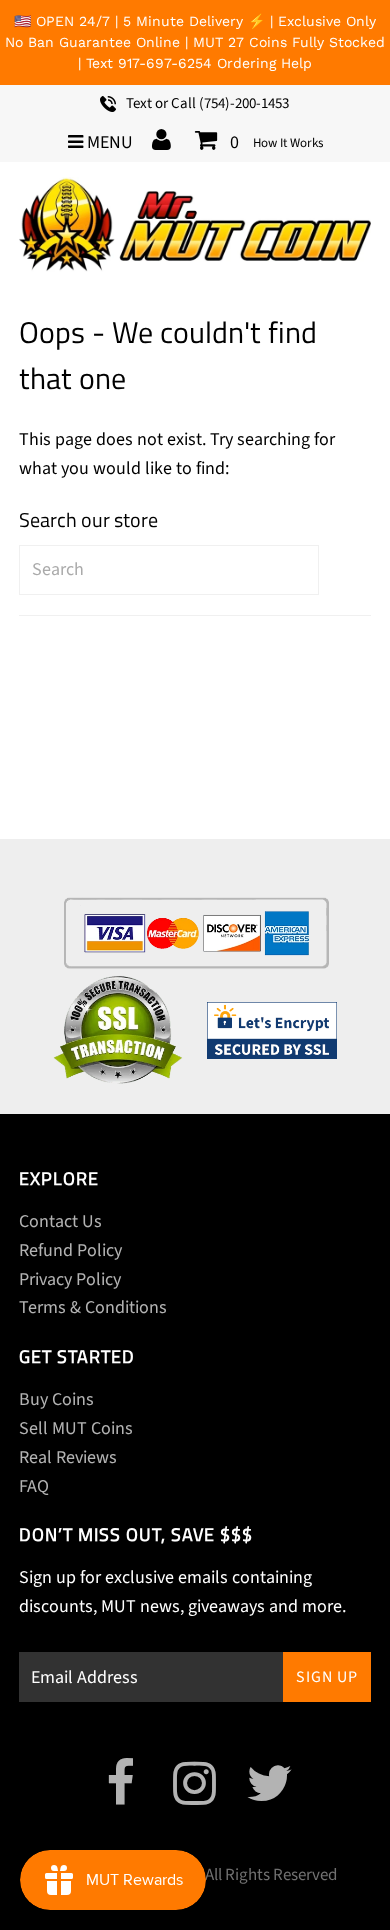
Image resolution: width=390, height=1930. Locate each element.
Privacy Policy (70, 1279)
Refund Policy (70, 1250)
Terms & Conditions (93, 1307)
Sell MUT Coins (76, 1428)
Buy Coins (56, 1399)
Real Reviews (68, 1457)
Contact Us (60, 1221)
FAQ (34, 1486)
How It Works (288, 143)
